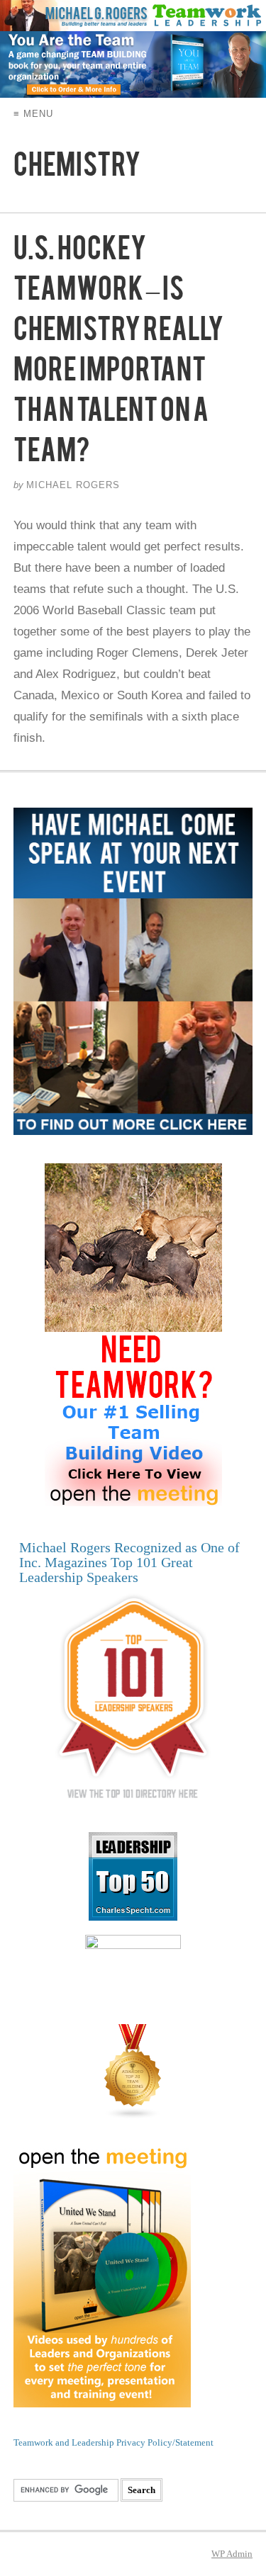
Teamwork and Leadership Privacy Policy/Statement (113, 2442)
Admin (232, 2554)
